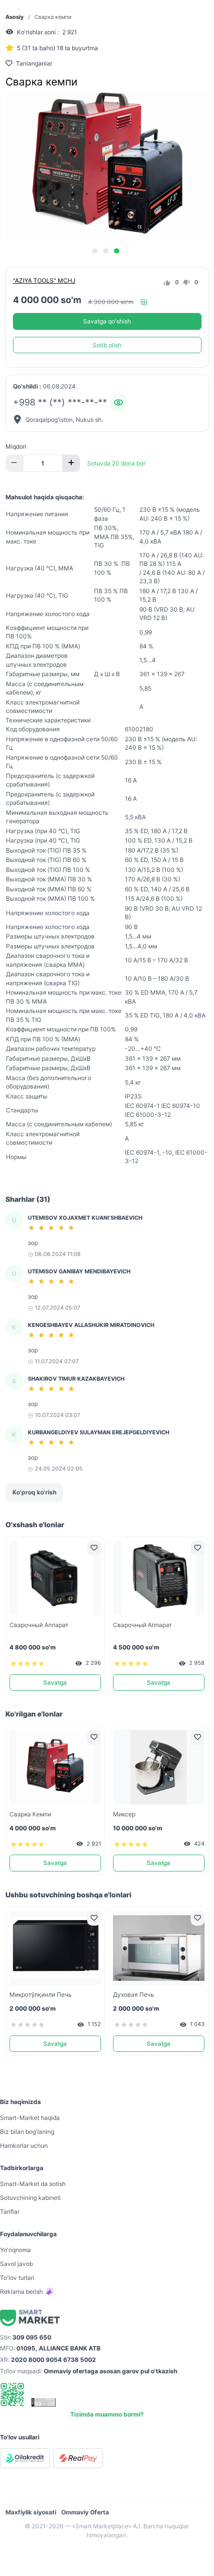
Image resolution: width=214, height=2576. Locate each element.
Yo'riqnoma (15, 2250)
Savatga (55, 1682)
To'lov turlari (17, 2278)
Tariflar (10, 2212)
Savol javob (16, 2264)
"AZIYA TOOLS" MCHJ (44, 280)
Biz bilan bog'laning (27, 2132)
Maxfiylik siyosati (31, 2512)
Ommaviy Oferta (85, 2512)
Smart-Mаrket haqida (30, 2118)
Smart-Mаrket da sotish (33, 2184)
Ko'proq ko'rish (34, 1492)
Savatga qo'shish (107, 321)
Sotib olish (107, 345)
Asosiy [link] (14, 17)
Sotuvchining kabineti (30, 2198)
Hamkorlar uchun (24, 2146)
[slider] (53, 1228)
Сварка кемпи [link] (53, 17)
